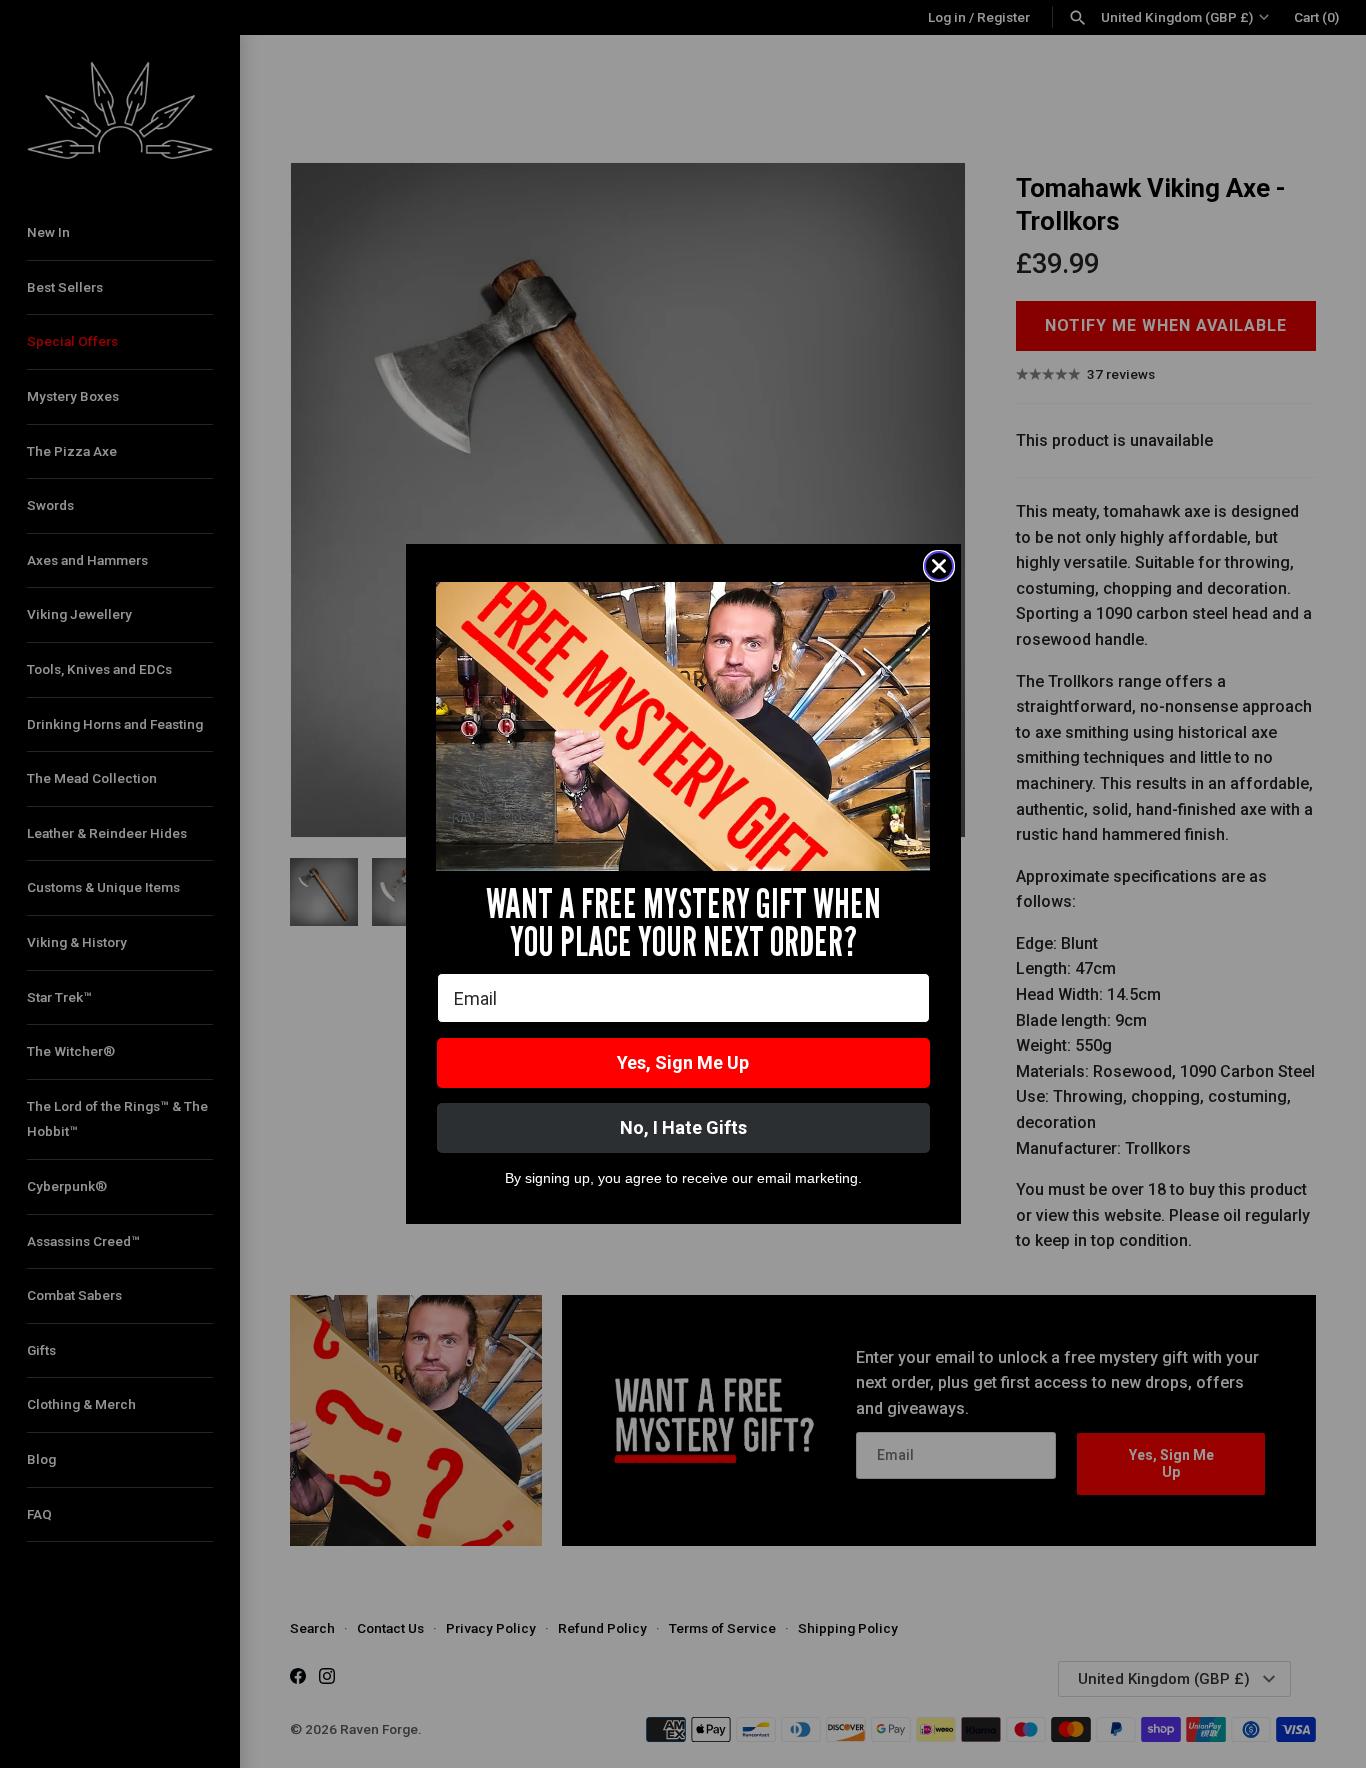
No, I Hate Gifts (683, 1127)
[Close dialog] (939, 566)
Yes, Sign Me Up (683, 1062)
